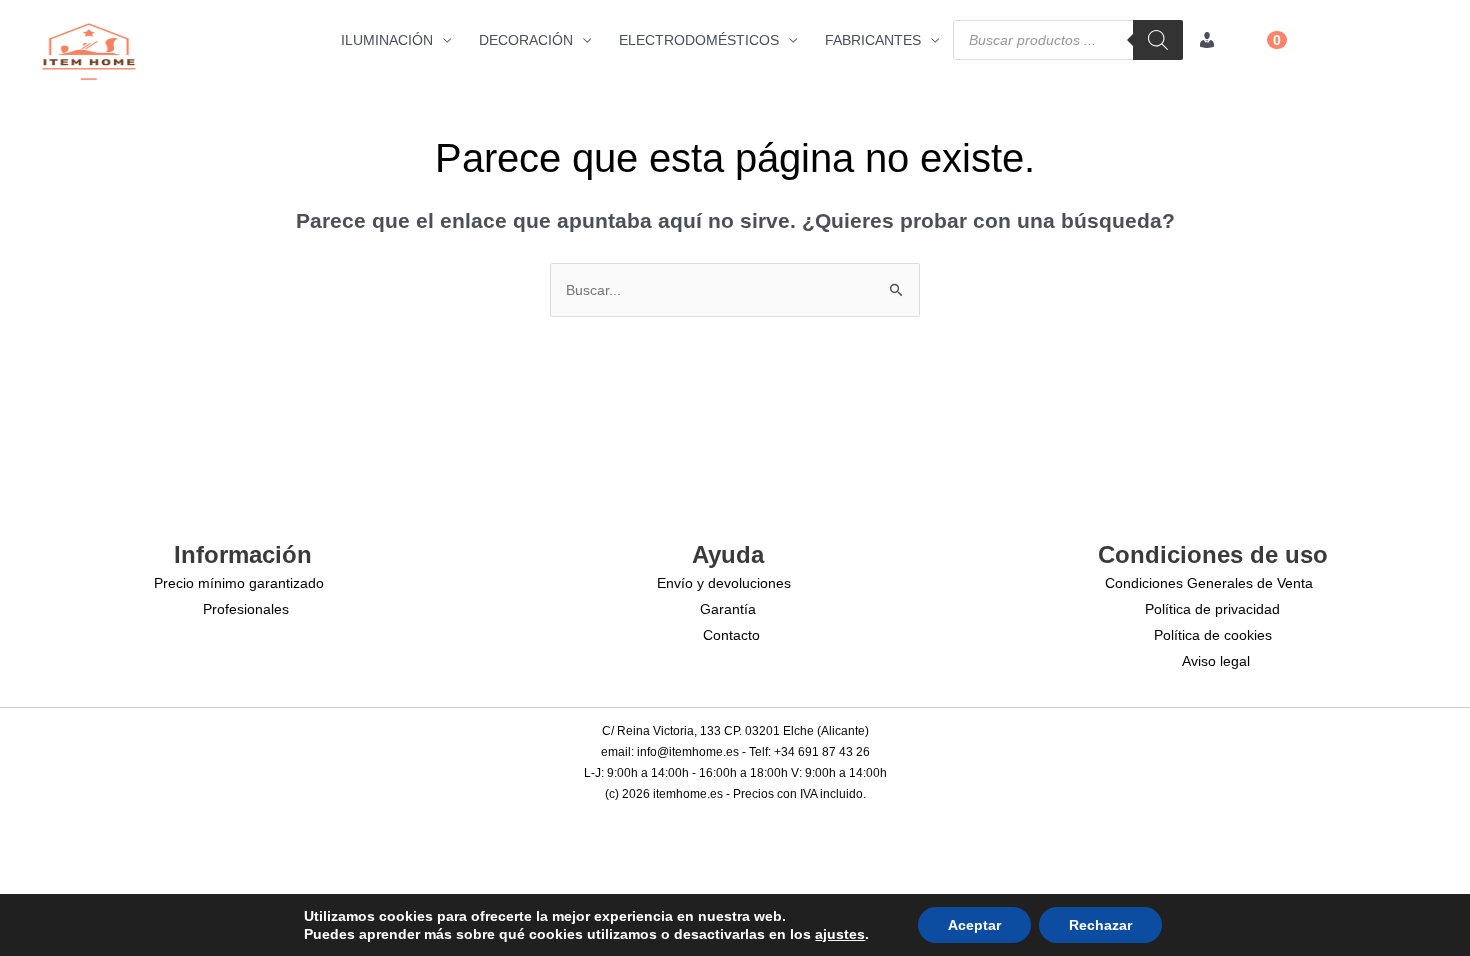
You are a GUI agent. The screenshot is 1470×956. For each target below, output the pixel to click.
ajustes (840, 934)
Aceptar (974, 925)
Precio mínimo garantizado (239, 583)
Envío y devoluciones (724, 583)
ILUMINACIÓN (387, 40)
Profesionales (246, 609)
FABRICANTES (873, 40)
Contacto (731, 635)
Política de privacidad (1212, 609)
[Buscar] (1158, 40)
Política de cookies (1213, 635)
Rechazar (1100, 925)
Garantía (728, 609)
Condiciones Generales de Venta (1209, 583)
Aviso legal (1216, 661)
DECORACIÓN (526, 40)
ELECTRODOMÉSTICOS (699, 40)
